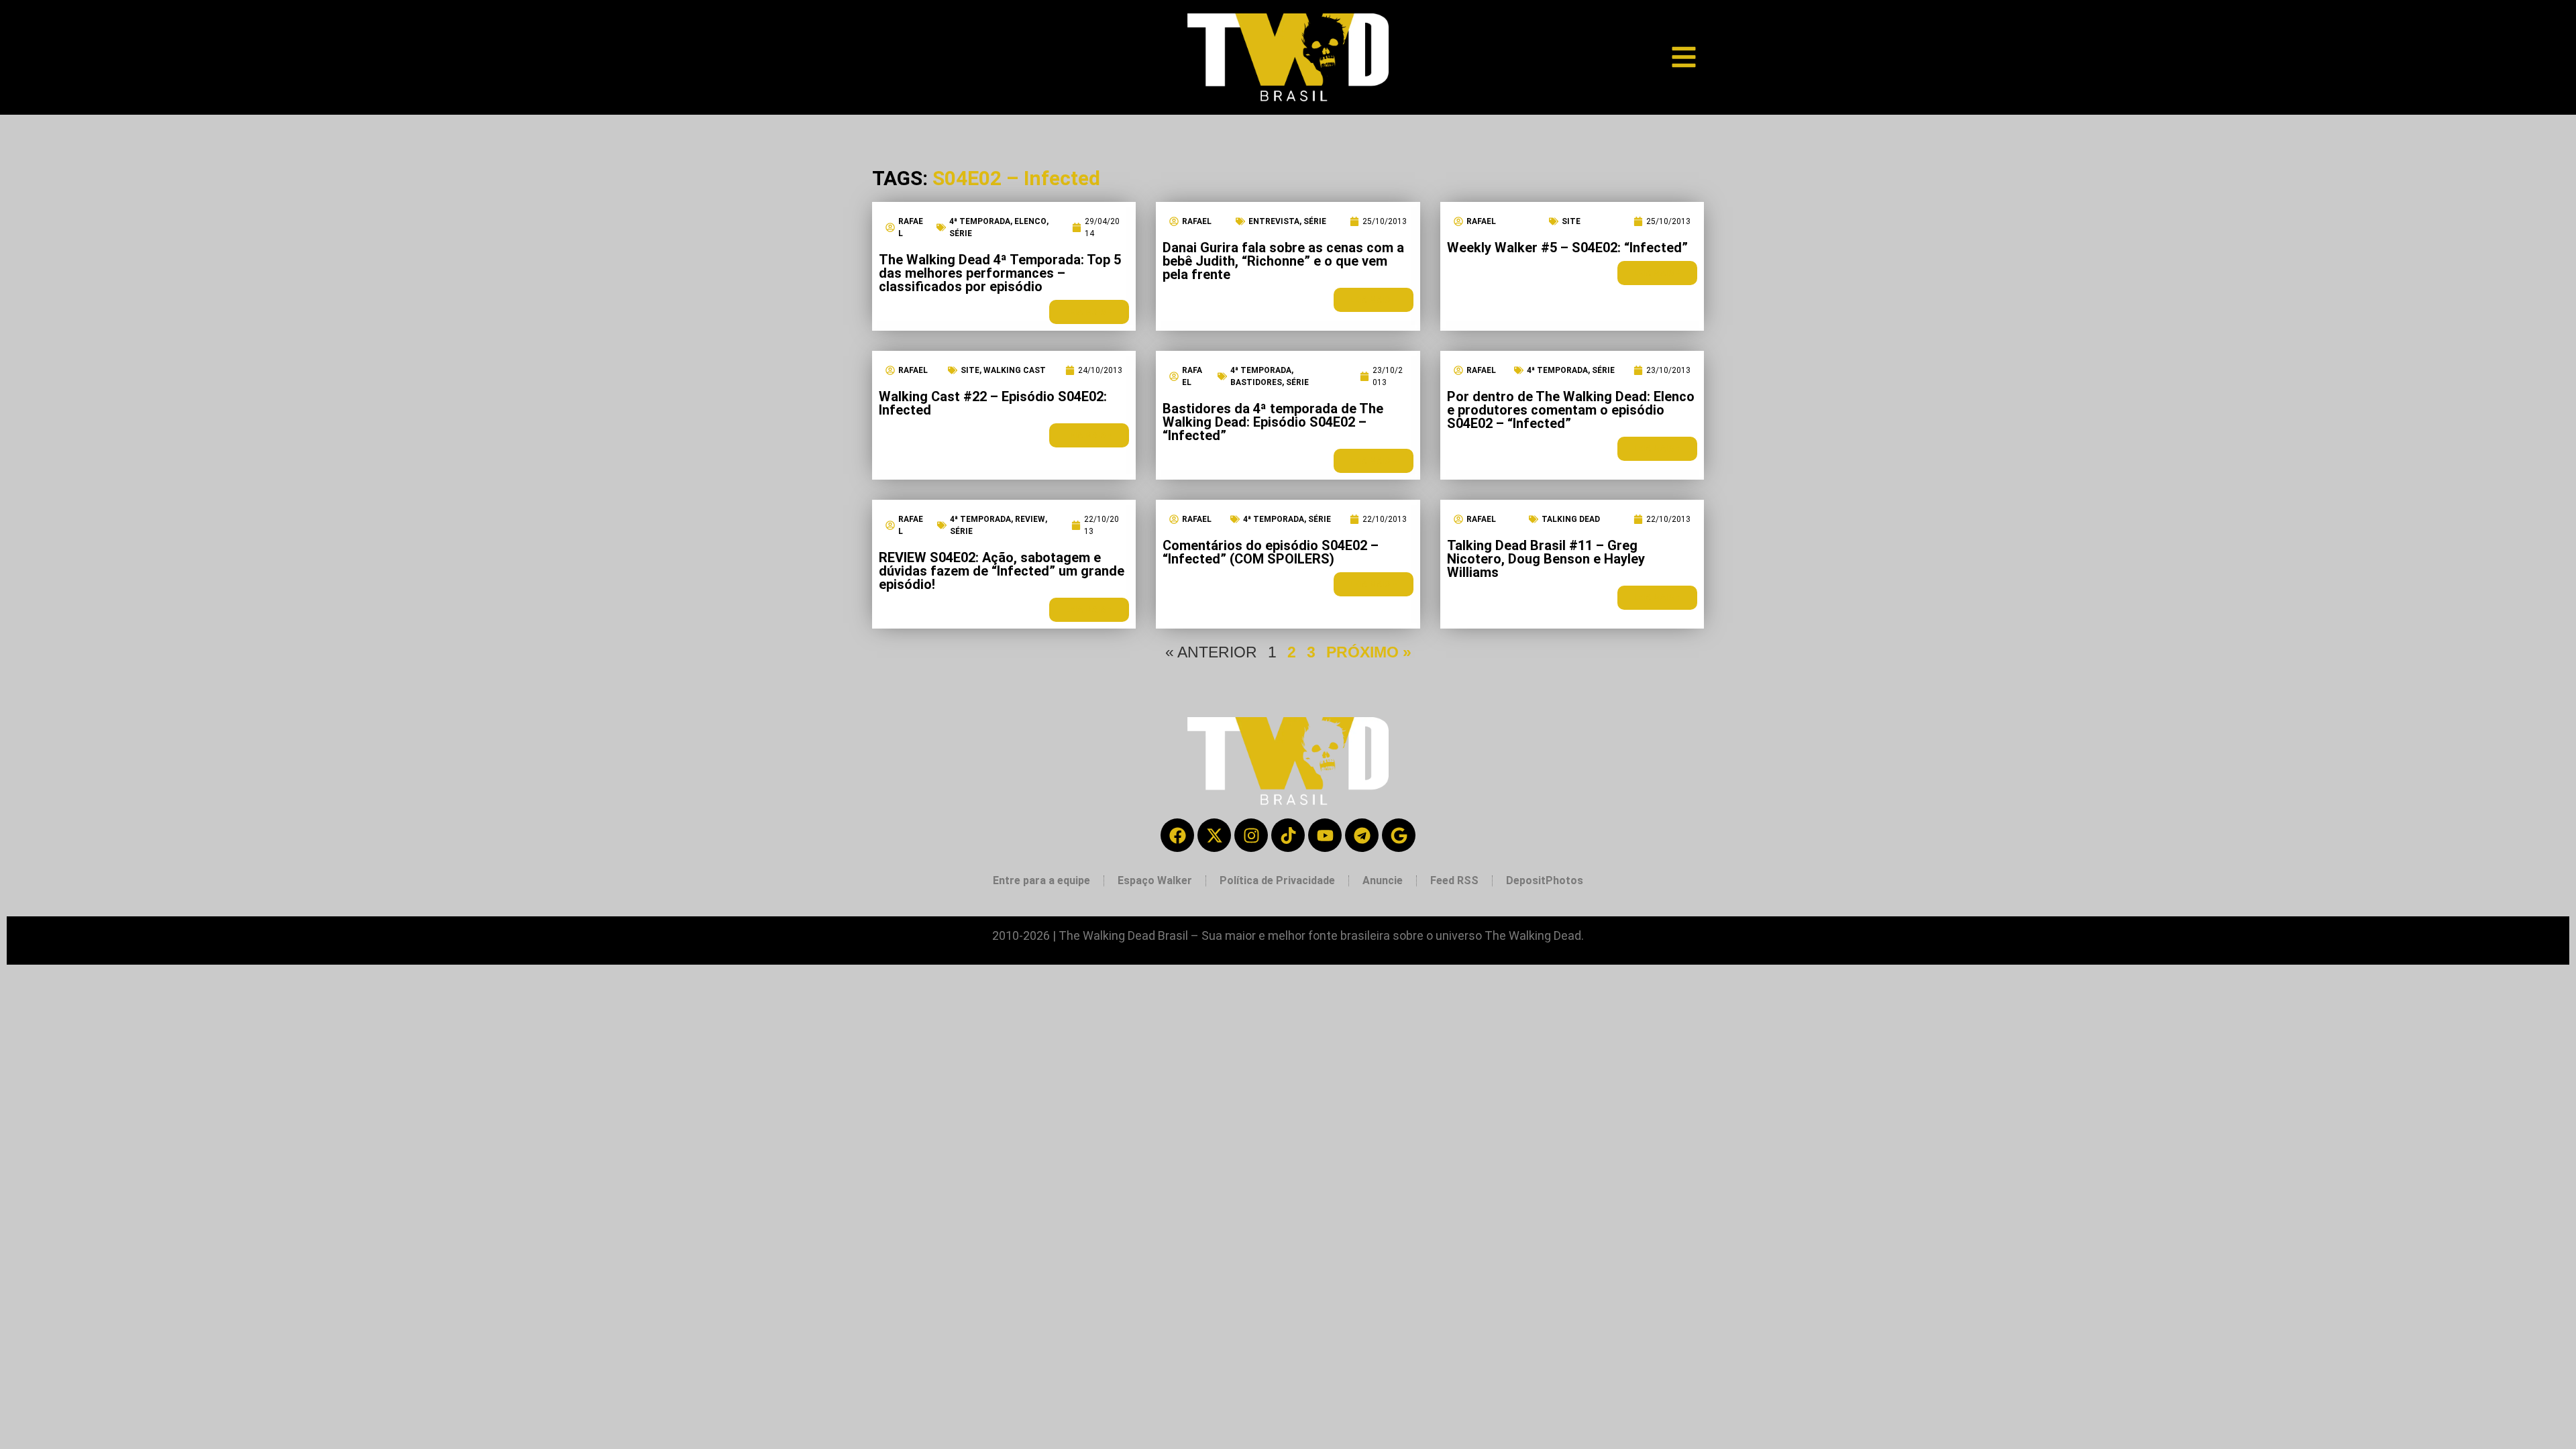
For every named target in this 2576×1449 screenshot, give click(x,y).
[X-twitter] (1214, 835)
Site (1571, 221)
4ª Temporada (980, 221)
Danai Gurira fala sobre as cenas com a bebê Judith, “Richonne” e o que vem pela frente (1283, 261)
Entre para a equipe (1041, 880)
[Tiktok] (1288, 835)
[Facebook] (1177, 835)
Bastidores (1256, 382)
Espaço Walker (1155, 880)
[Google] (1399, 835)
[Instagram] (1251, 835)
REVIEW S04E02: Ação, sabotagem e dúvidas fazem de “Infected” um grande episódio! (1002, 571)
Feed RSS (1454, 880)
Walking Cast (1015, 370)
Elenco (1030, 221)
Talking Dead (1571, 519)
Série (961, 233)
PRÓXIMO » (1369, 652)
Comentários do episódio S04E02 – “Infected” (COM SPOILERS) (1271, 552)
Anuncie (1383, 880)
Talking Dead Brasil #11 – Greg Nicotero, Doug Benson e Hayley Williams (1546, 559)
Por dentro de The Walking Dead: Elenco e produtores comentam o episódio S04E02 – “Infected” (1571, 410)
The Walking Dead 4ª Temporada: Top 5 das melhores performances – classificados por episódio (1000, 273)
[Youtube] (1325, 835)
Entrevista (1274, 221)
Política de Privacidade (1277, 880)
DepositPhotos (1545, 880)
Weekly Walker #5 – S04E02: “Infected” (1567, 248)
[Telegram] (1362, 835)
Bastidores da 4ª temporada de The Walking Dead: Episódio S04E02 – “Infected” (1273, 422)
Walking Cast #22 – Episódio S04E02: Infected (993, 403)
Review (1030, 519)
